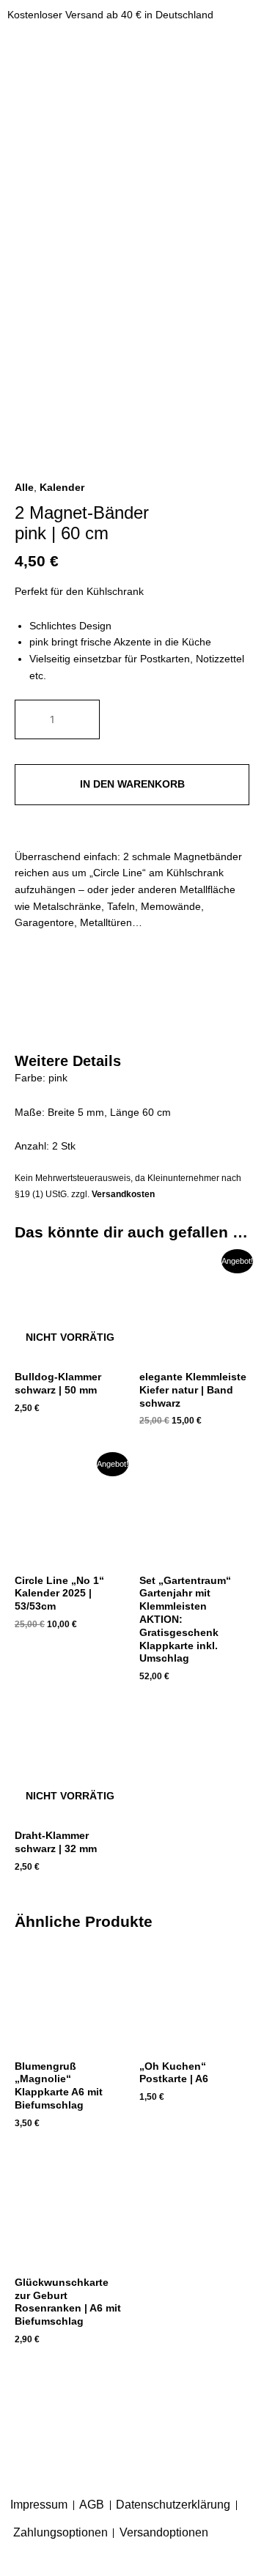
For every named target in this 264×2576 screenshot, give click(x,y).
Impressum (39, 2505)
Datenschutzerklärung (173, 2505)
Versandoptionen (164, 2532)
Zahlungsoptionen (60, 2532)
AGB (92, 2505)
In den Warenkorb (132, 784)
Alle (24, 488)
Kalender (62, 488)
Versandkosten (123, 1194)
